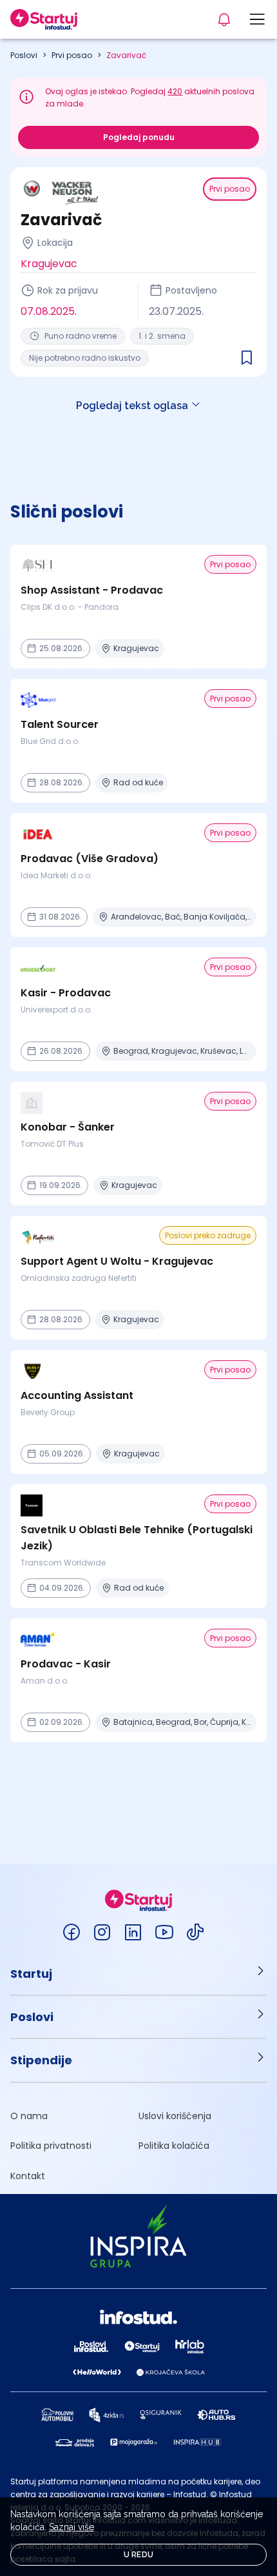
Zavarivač (126, 55)
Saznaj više (72, 2527)
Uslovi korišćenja (175, 2116)
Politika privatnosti (51, 2146)
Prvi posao (72, 55)
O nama (29, 2116)
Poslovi (24, 55)
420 (175, 91)
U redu (139, 2555)
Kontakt (28, 2176)
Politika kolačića (174, 2146)
